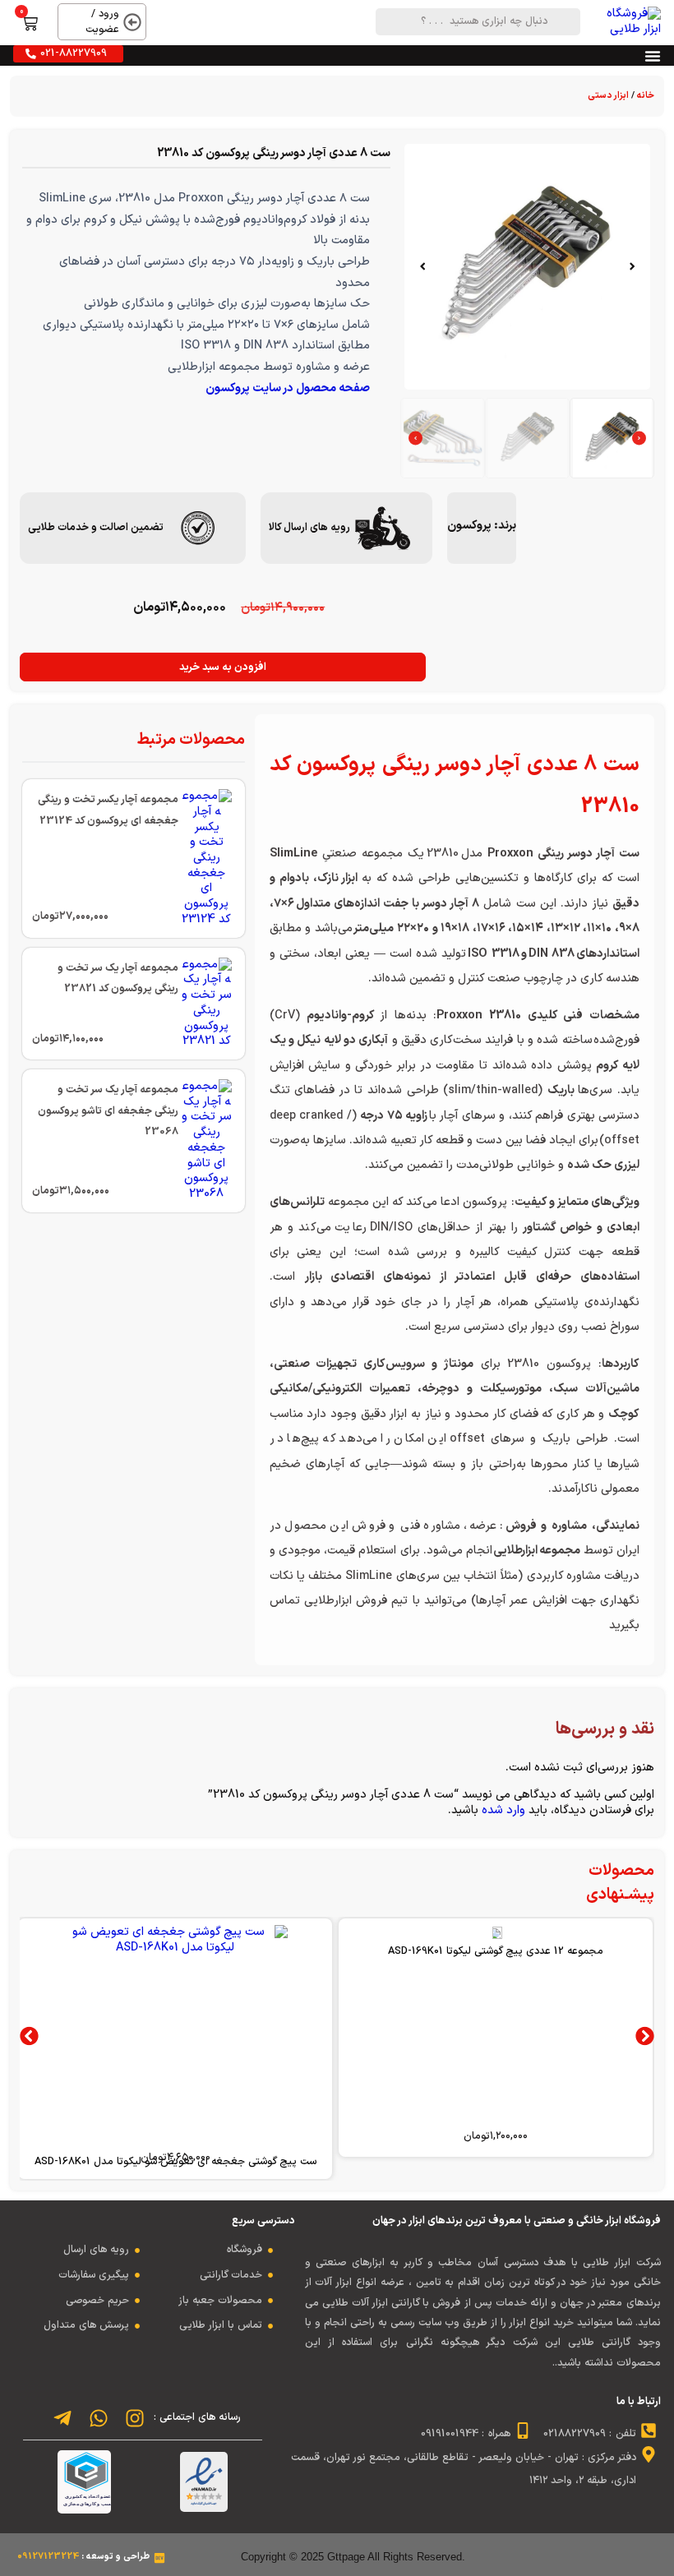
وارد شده (503, 1810)
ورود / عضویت (102, 21)
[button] (632, 266)
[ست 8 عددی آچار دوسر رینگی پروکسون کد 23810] (527, 267)
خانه (646, 96)
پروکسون (469, 526)
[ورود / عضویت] (132, 22)
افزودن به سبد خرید (223, 667)
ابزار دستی (608, 96)
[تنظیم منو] (653, 56)
